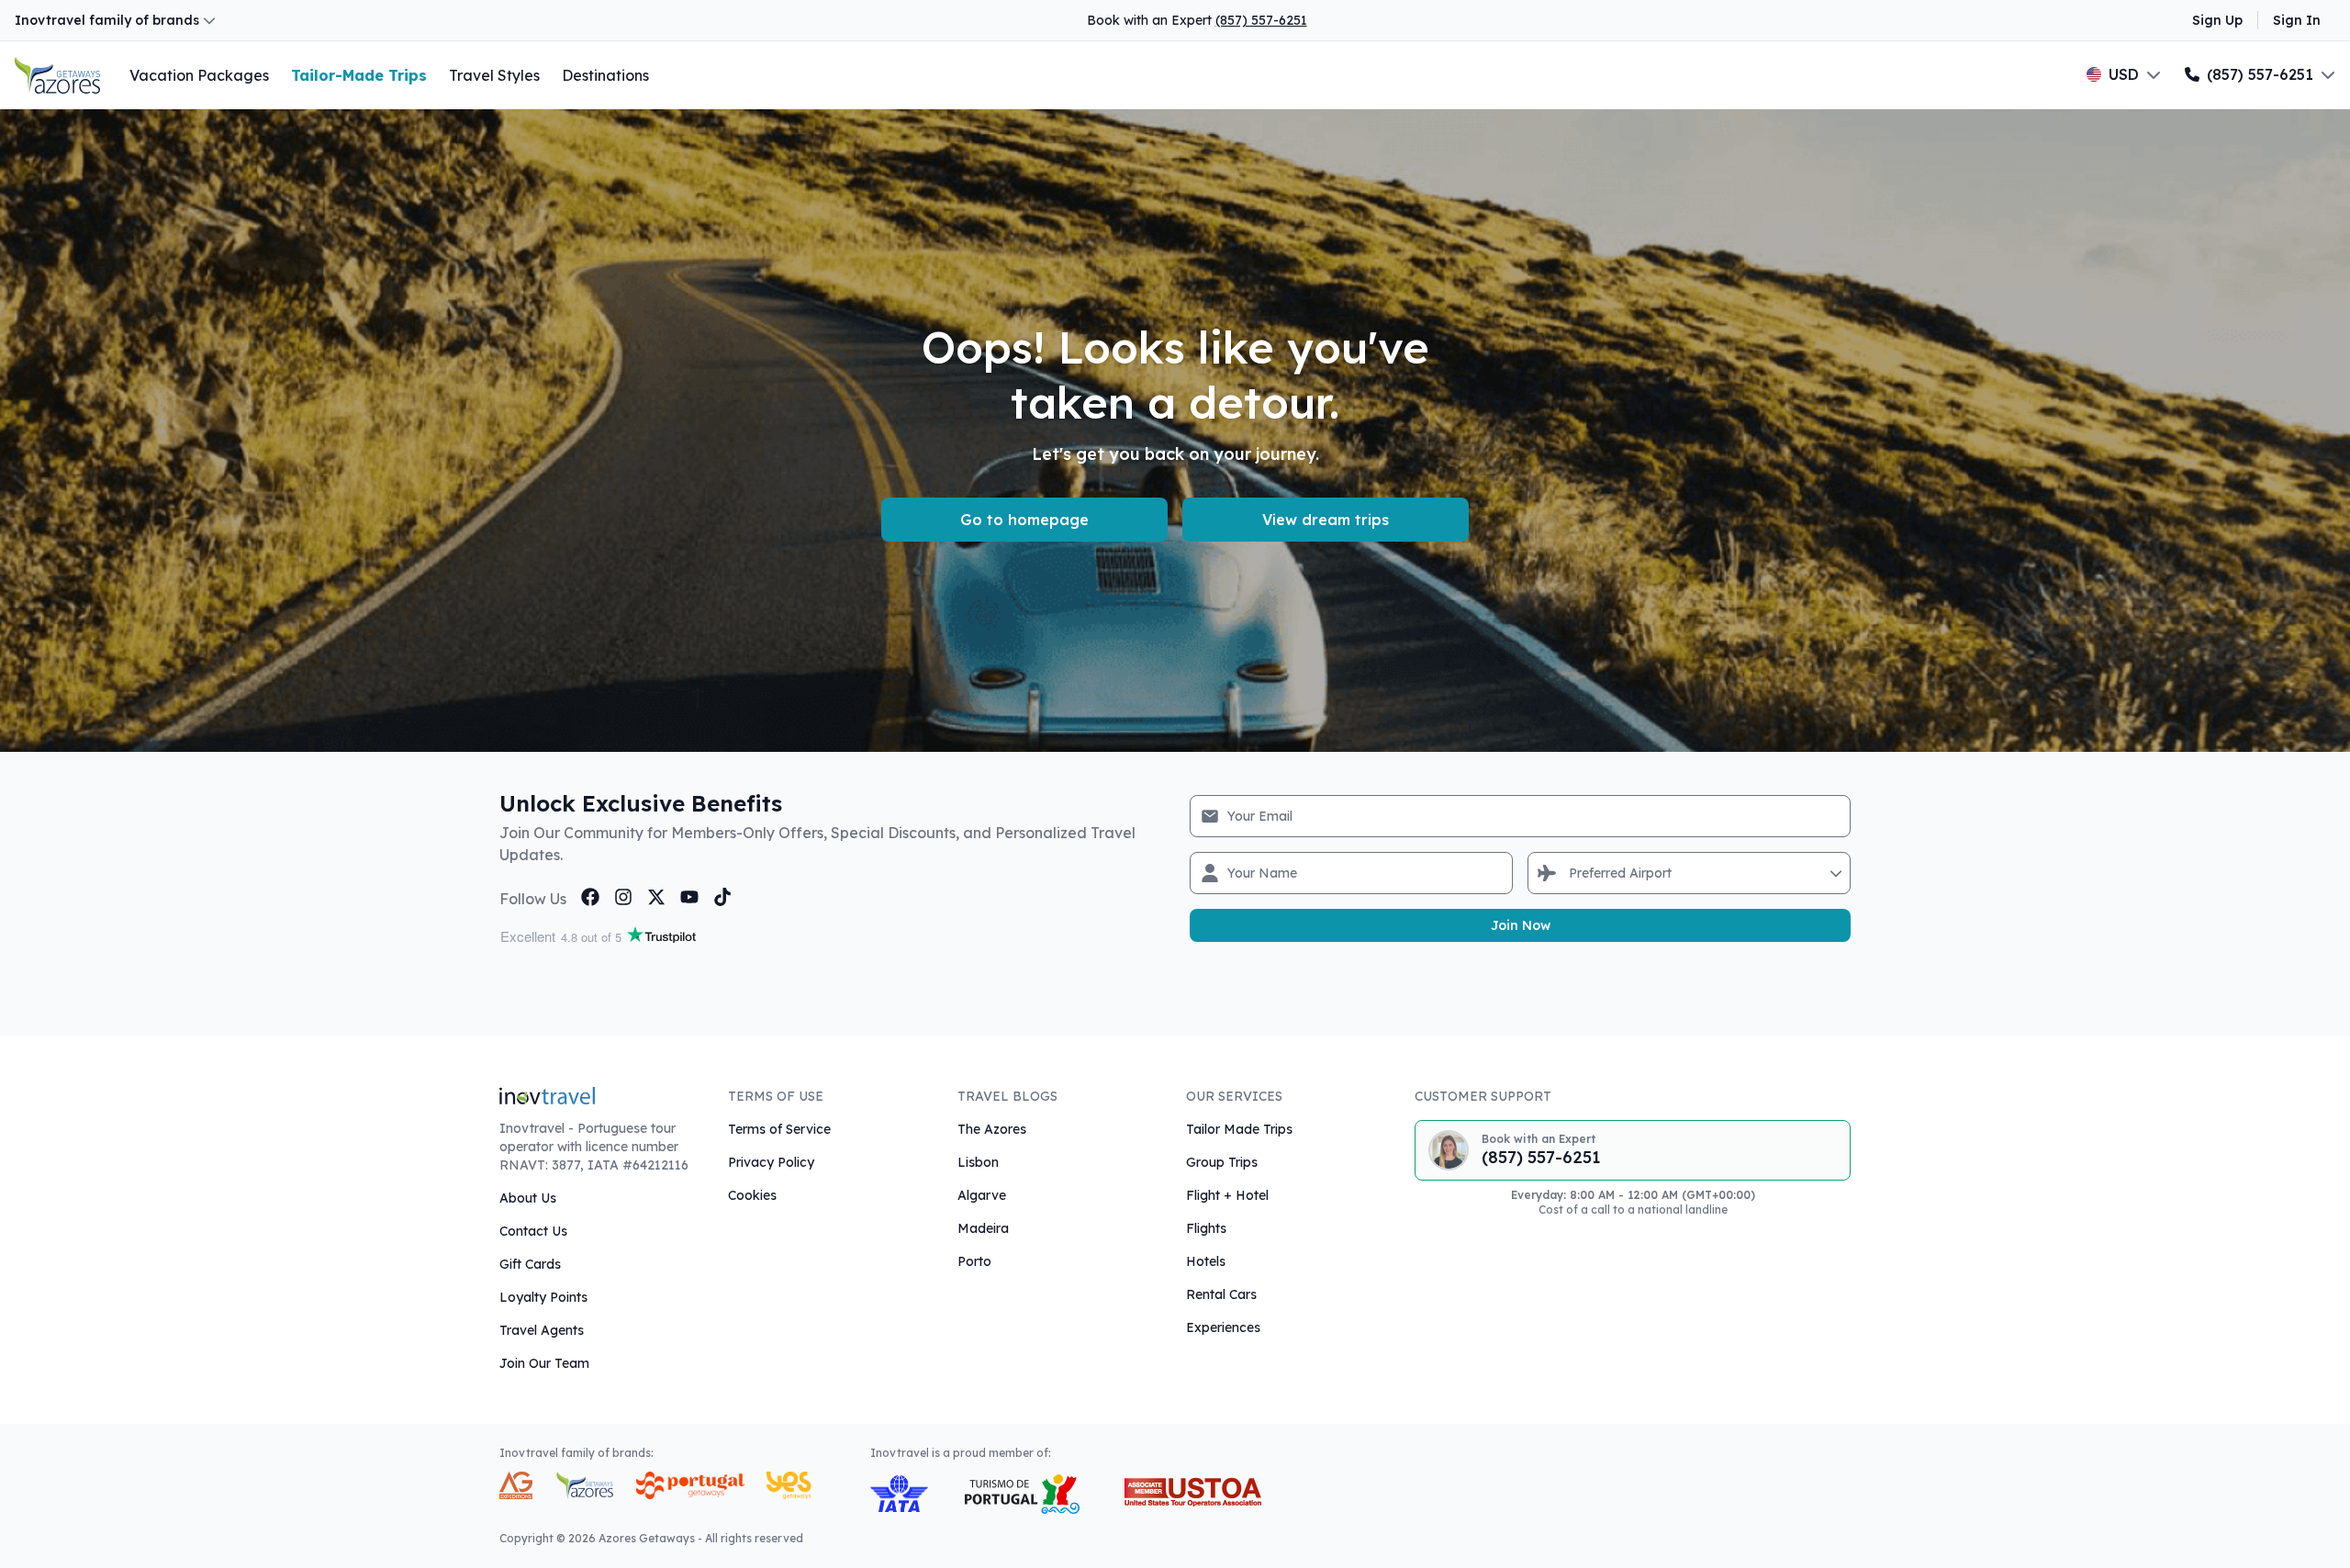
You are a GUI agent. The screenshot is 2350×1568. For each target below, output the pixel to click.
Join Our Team (544, 1363)
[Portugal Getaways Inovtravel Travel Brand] (690, 1485)
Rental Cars (1221, 1294)
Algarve (982, 1195)
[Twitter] (656, 897)
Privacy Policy (771, 1162)
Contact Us (533, 1231)
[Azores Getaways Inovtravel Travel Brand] (584, 1485)
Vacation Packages (199, 75)
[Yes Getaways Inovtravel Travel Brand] (789, 1485)
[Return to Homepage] (57, 75)
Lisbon (978, 1162)
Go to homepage (1024, 520)
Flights (1206, 1228)
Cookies (752, 1195)
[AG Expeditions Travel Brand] (516, 1485)
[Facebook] (590, 897)
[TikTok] (722, 897)
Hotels (1206, 1261)
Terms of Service (779, 1129)
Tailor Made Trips (1239, 1129)
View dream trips (1326, 520)
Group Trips (1222, 1162)
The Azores (992, 1129)
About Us (528, 1198)
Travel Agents (542, 1330)
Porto (974, 1261)
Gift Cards (530, 1264)
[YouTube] (689, 897)
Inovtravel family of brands (107, 20)
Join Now (1521, 925)
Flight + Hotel (1227, 1195)
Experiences (1223, 1327)
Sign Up (2217, 20)
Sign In (2297, 20)
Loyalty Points (543, 1297)
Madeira (983, 1228)
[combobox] (1571, 873)
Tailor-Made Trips (359, 75)
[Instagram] (623, 897)
